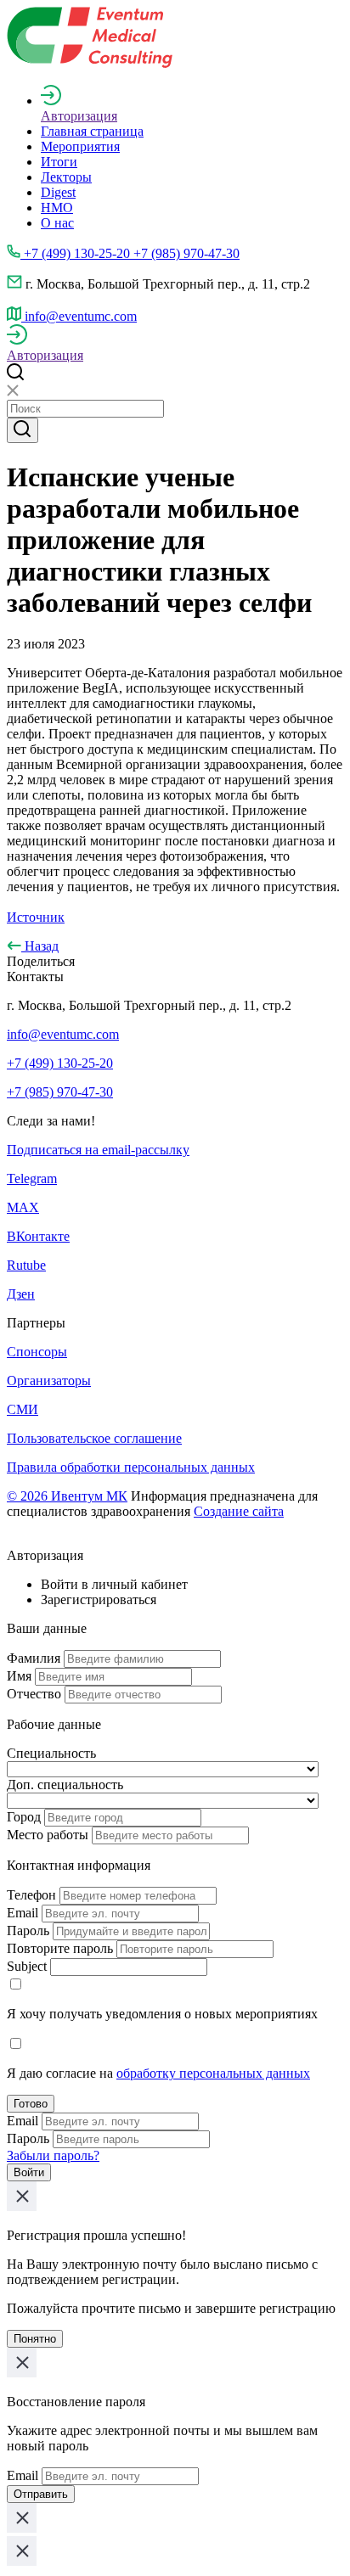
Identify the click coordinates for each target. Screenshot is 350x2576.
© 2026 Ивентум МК (67, 1496)
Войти (29, 2172)
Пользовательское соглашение (94, 1438)
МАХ (23, 1207)
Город (24, 1817)
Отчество (34, 1694)
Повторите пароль (60, 1948)
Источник (36, 917)
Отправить (41, 2494)
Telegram (32, 1179)
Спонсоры (37, 1352)
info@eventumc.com (63, 1034)
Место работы (48, 1835)
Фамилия (34, 1658)
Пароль (28, 1931)
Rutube (26, 1265)
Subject (27, 1966)
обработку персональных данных (213, 2073)
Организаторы (49, 1381)
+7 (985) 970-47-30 (60, 1092)
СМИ (23, 1409)
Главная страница (92, 131)
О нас (57, 223)
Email (23, 1913)
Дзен (21, 1294)
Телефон (31, 1895)
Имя (19, 1676)
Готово (31, 2104)
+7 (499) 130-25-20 (60, 1063)
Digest (58, 192)
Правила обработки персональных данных (131, 1467)
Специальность (51, 1753)
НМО (57, 208)
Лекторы (66, 177)
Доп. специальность (65, 1785)
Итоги (59, 162)
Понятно (35, 2339)
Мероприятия (80, 146)
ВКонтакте (38, 1236)
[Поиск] (23, 430)
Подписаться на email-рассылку (98, 1150)
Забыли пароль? (53, 2155)
